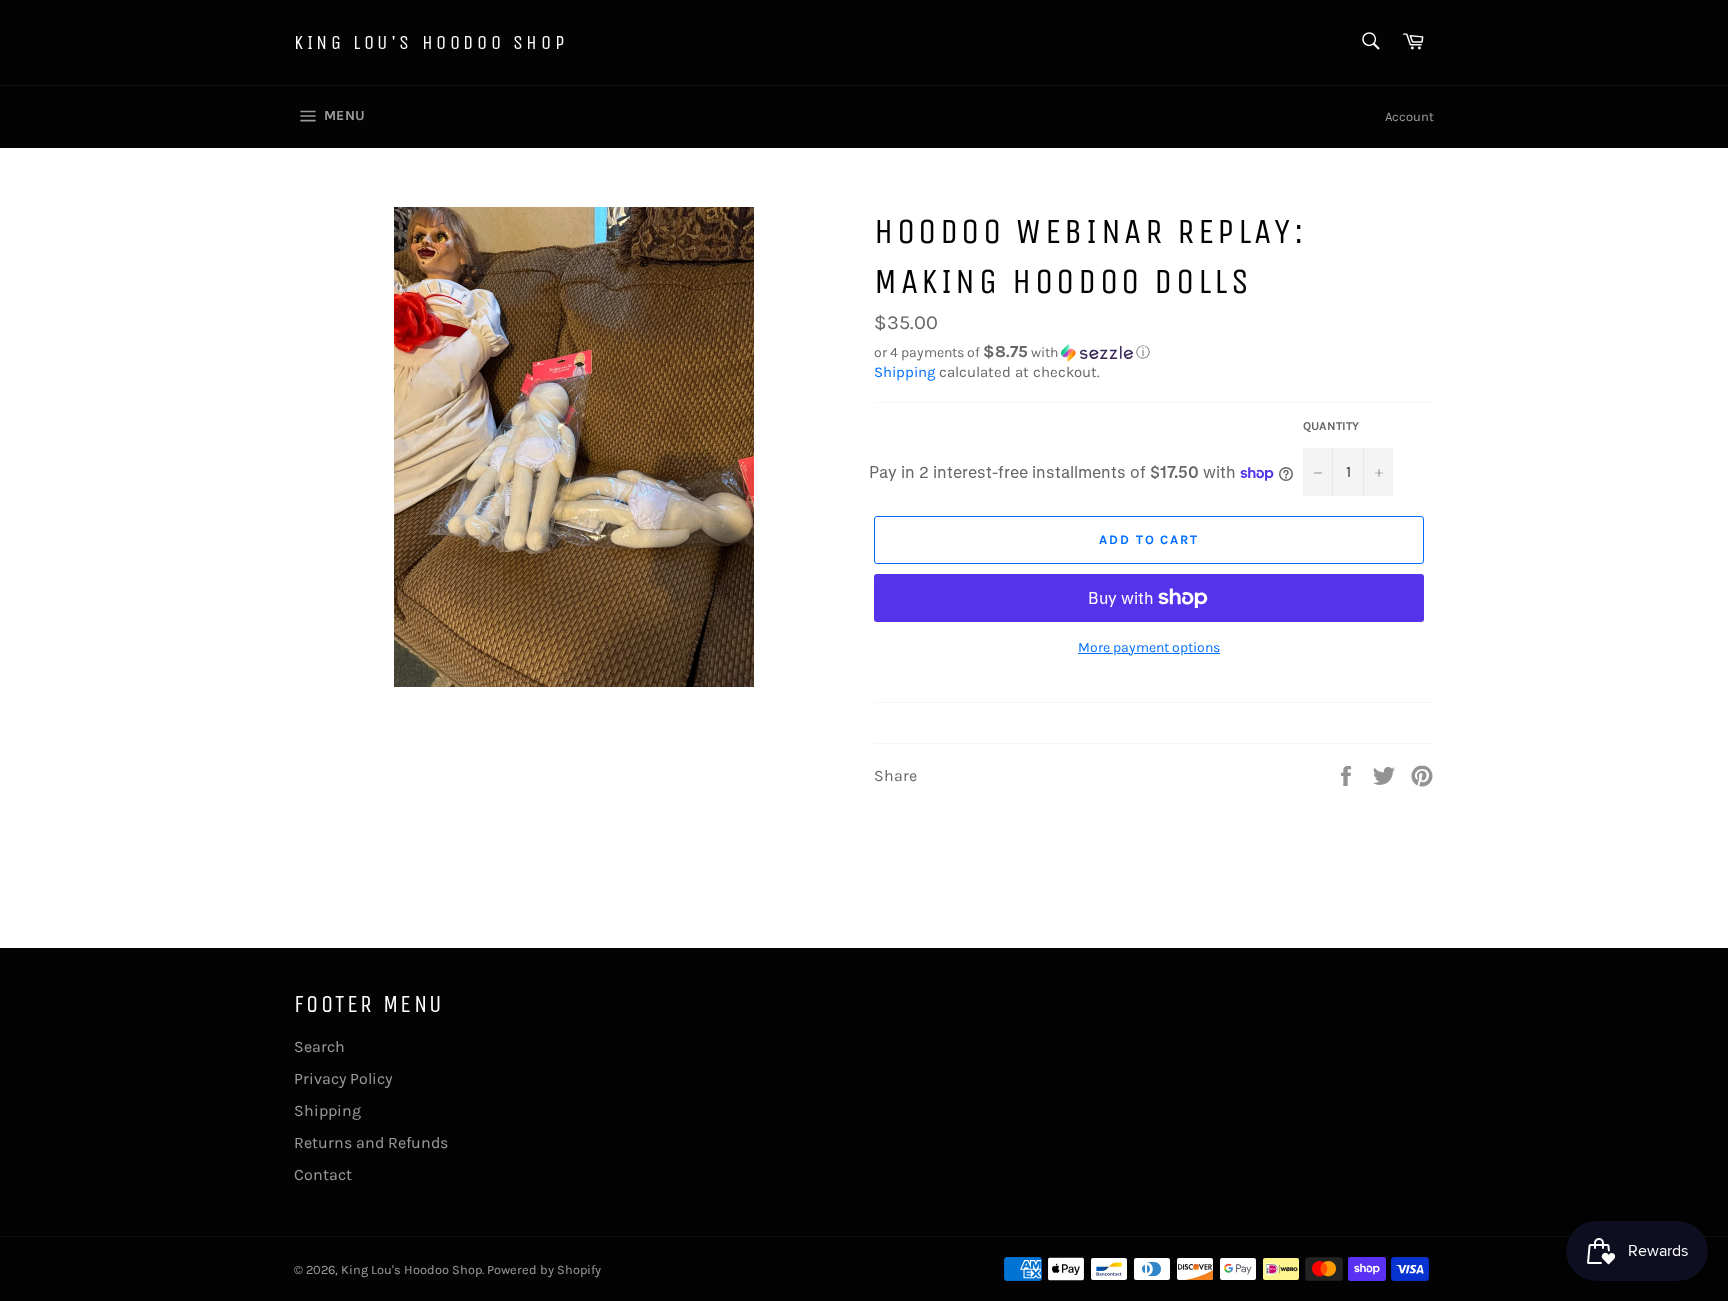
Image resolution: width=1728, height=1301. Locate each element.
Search (319, 1046)
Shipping (904, 372)
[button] (1154, 352)
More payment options (1149, 647)
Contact (323, 1174)
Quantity (1331, 426)
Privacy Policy (343, 1078)
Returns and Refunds (371, 1142)
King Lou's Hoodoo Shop (430, 42)
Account (1409, 116)
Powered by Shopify (544, 1269)
